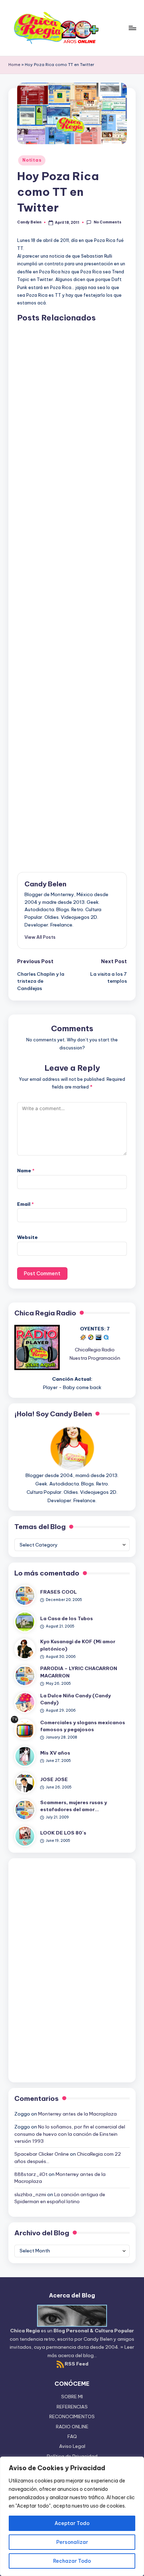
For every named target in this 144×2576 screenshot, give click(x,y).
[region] (72, 2516)
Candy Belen (45, 884)
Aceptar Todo (72, 2523)
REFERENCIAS (72, 2407)
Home (14, 65)
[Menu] (132, 28)
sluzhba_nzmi (30, 2194)
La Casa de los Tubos (67, 1618)
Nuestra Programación (95, 1358)
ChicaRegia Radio (95, 1350)
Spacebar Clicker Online (42, 2154)
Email (26, 1204)
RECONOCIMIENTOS (72, 2416)
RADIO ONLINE (72, 2427)
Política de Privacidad (72, 2456)
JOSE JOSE (54, 1779)
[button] (40, 937)
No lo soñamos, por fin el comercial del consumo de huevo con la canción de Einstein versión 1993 (70, 2134)
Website (27, 1237)
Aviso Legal (72, 2446)
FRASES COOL (59, 1592)
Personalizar (72, 2542)
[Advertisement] (72, 592)
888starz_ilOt (31, 2174)
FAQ (72, 2436)
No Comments (107, 222)
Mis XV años (55, 1753)
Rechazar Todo (72, 2561)
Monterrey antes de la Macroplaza (77, 2114)
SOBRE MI (72, 2397)
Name (26, 1171)
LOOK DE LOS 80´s (63, 1833)
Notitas (32, 160)
